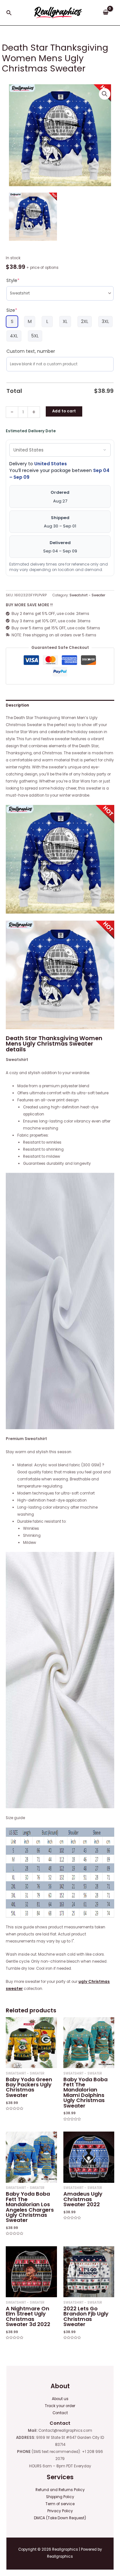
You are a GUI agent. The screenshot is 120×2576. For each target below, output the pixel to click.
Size (12, 310)
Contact (60, 2413)
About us (60, 2399)
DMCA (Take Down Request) (60, 2518)
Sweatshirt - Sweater (87, 595)
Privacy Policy (60, 2511)
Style (13, 280)
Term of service (60, 2504)
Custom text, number (31, 351)
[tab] (60, 705)
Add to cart (64, 411)
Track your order (60, 2406)
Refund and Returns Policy (60, 2490)
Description (17, 705)
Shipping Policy (60, 2497)
